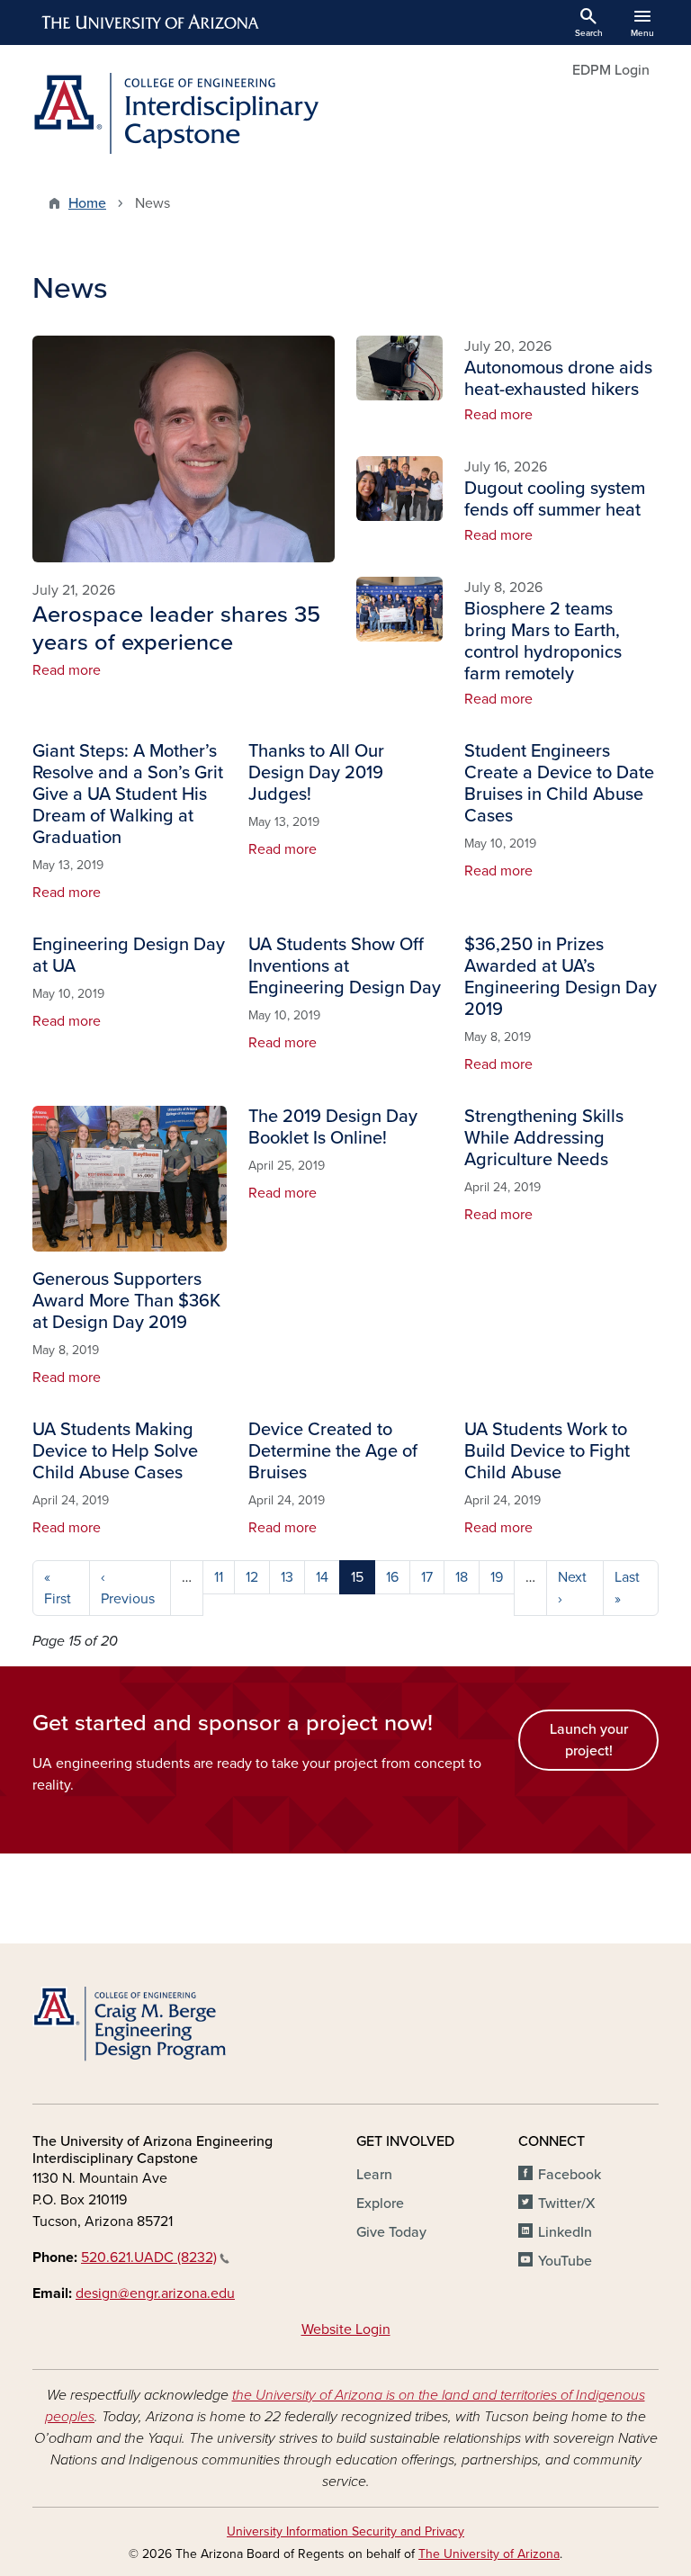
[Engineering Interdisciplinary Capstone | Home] (184, 113)
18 (462, 1577)
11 (219, 1577)
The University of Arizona (489, 2554)
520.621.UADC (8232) (149, 2257)
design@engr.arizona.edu (155, 2293)
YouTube (565, 2261)
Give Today (391, 2232)
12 (252, 1577)
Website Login (346, 2329)
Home (87, 203)
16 (392, 1577)
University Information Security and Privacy (345, 2531)
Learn (374, 2175)
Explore (380, 2204)
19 (497, 1577)
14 (322, 1577)
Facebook (570, 2175)
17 (427, 1577)
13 (287, 1577)
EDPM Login (611, 70)
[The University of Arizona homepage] (151, 22)
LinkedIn (565, 2232)
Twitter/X (567, 2204)
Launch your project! (589, 1740)
